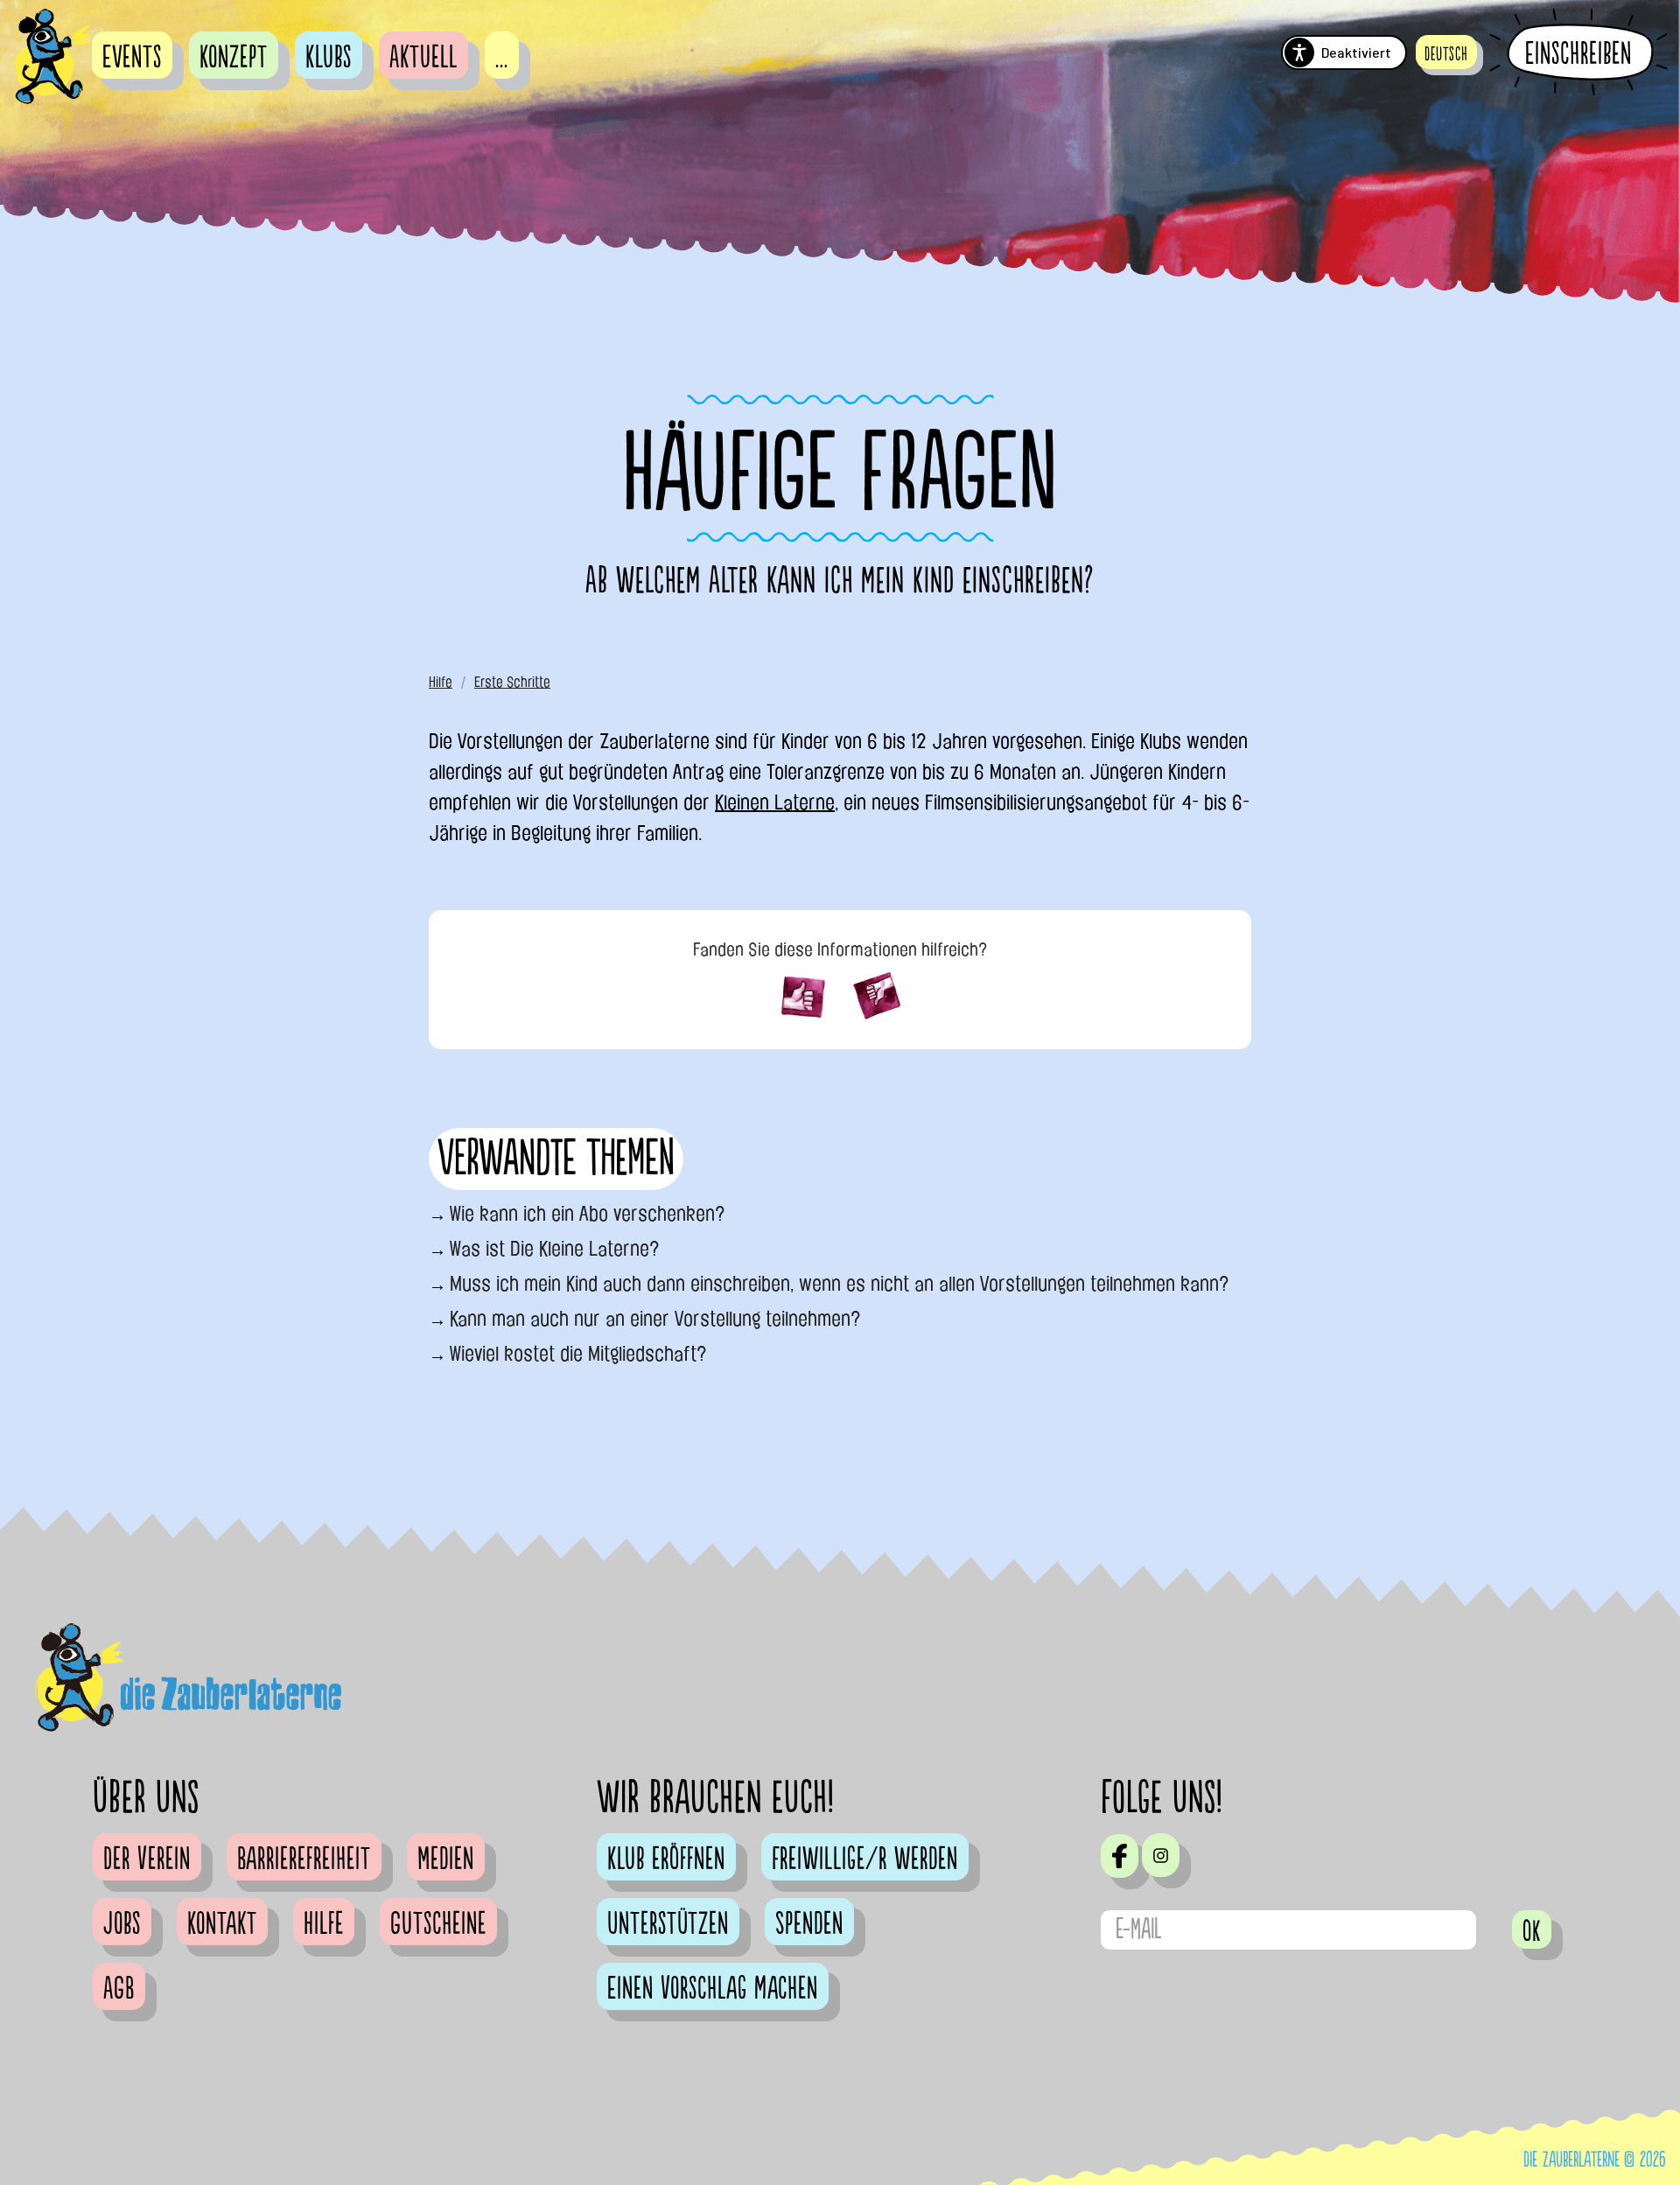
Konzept (234, 58)
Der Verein (147, 1859)
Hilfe (441, 682)
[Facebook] (1120, 1856)
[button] (1446, 52)
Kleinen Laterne (775, 802)
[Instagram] (1161, 1855)
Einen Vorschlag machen (713, 1989)
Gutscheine (438, 1924)
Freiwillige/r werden (865, 1859)
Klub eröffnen (666, 1859)
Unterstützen (668, 1924)
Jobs (122, 1924)
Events (132, 58)
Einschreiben (1578, 53)
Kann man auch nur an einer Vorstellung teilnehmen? (655, 1319)
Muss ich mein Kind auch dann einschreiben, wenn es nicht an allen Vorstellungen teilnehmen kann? (840, 1284)
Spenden (809, 1924)
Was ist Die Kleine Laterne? (555, 1249)
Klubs (329, 58)
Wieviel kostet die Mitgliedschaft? (578, 1354)
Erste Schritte (512, 682)
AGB (119, 1989)
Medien (446, 1859)
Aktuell (423, 58)
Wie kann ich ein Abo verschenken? (588, 1214)
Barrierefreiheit (304, 1859)
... (502, 58)
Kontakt (222, 1924)
